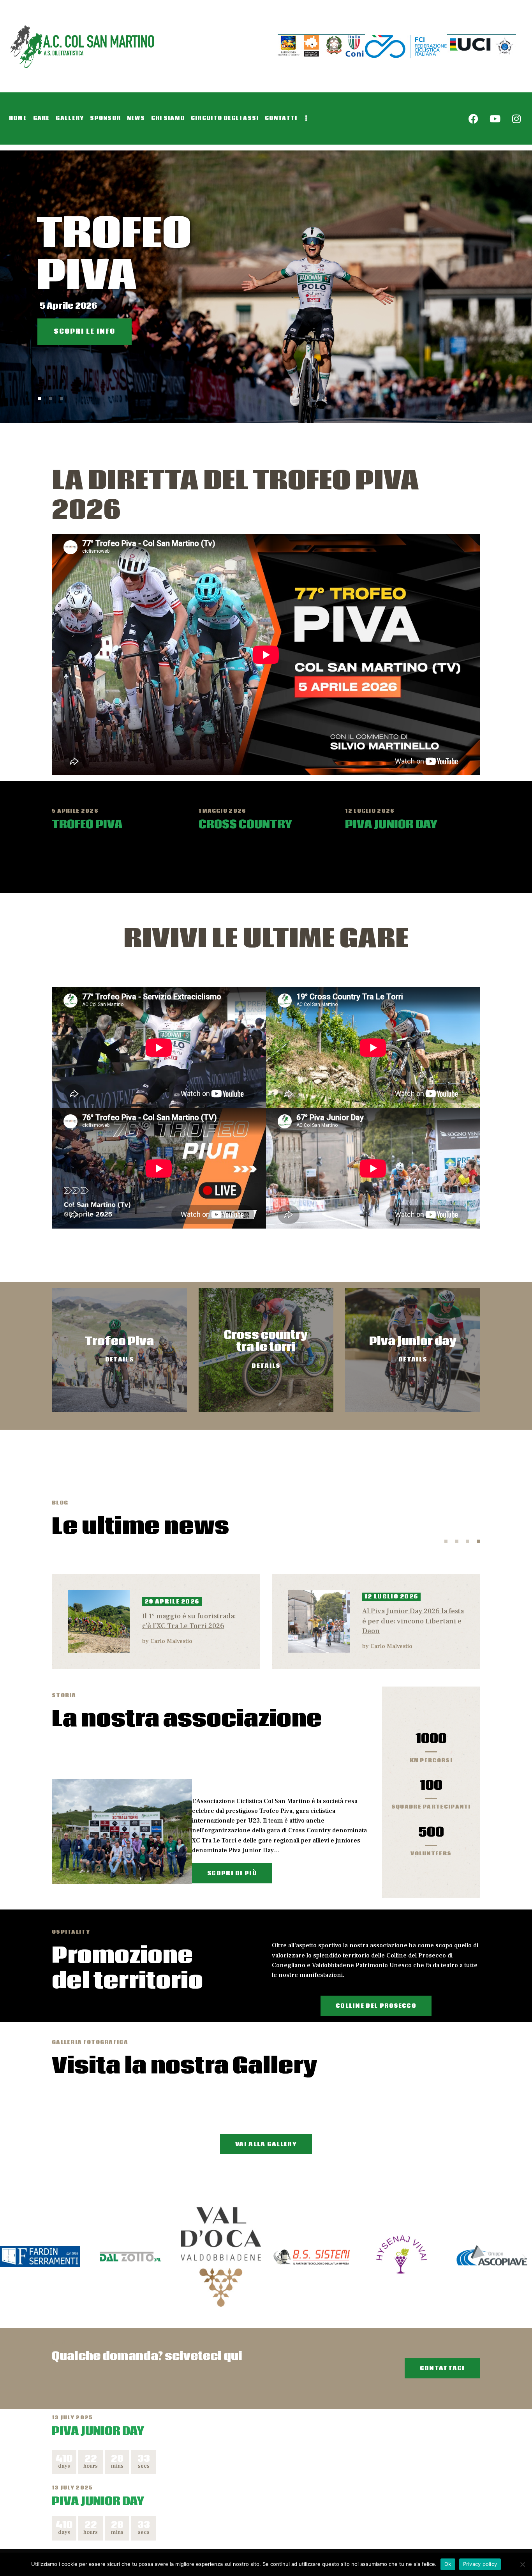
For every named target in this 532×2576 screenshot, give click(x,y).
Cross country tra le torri (266, 1342)
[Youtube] (495, 118)
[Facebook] (474, 118)
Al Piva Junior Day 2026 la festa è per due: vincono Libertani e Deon (193, 1621)
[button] (8, 2257)
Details (119, 1360)
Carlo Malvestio (171, 1646)
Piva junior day (413, 1342)
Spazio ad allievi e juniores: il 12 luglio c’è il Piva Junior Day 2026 (411, 1621)
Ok (448, 2564)
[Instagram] (516, 118)
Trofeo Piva (119, 1342)
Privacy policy (480, 2564)
